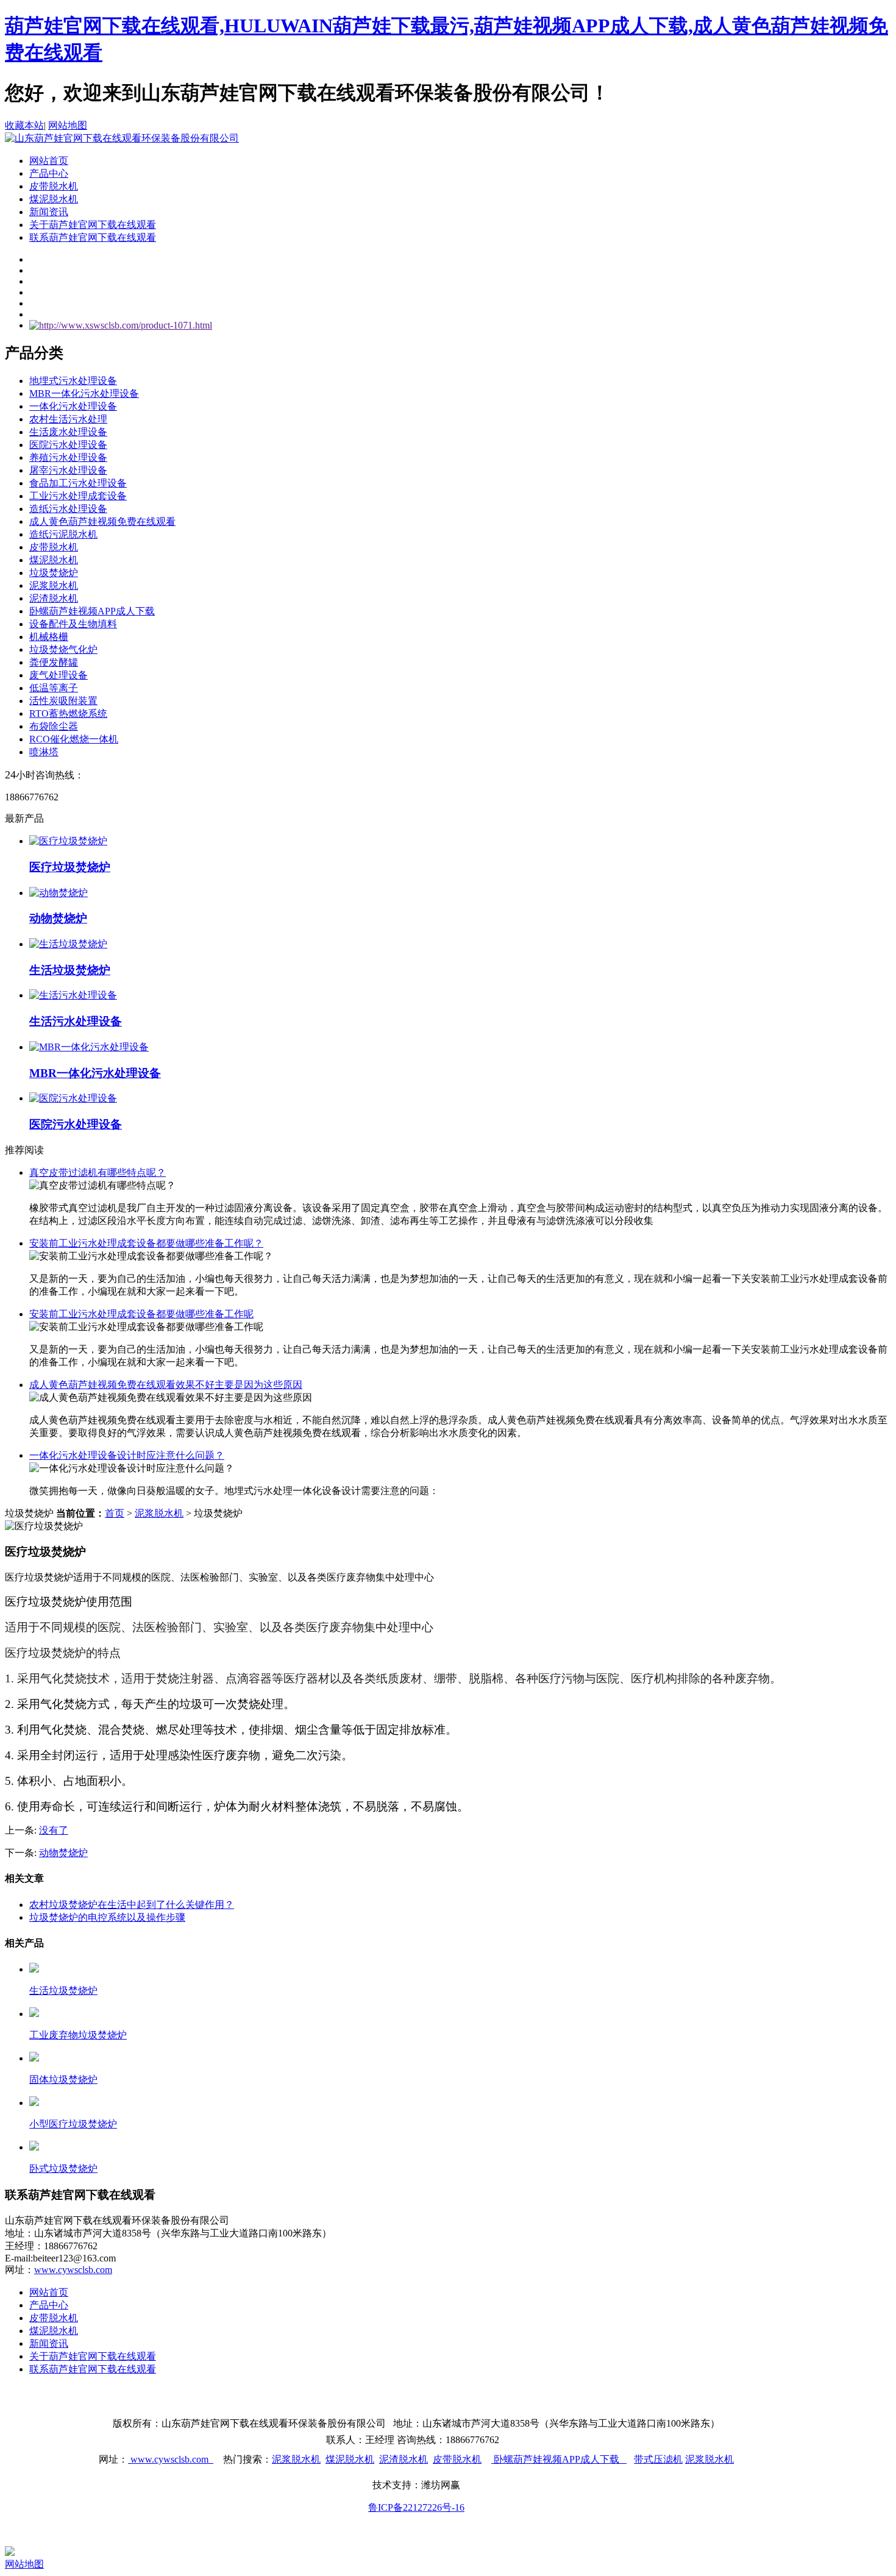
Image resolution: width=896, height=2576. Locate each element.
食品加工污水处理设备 (78, 483)
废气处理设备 (59, 675)
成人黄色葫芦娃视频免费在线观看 (102, 521)
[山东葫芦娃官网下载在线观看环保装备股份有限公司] (122, 138)
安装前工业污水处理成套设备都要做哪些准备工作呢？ (146, 1243)
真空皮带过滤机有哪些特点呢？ (98, 1172)
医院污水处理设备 (68, 445)
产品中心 (49, 173)
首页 (115, 1513)
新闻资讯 (49, 212)
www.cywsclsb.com (73, 2270)
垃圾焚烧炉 (54, 573)
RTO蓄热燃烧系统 (68, 713)
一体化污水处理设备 (73, 406)
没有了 (54, 1830)
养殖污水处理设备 (68, 457)
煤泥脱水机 (54, 199)
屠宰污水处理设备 (68, 470)
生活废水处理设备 (68, 432)
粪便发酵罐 (54, 662)
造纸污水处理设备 (68, 509)
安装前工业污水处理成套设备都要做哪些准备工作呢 (141, 1314)
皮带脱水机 (54, 186)
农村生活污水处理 (68, 419)
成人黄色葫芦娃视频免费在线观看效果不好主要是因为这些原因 (166, 1385)
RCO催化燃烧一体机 (74, 739)
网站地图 (68, 125)
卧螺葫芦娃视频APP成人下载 (92, 611)
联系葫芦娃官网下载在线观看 (93, 237)
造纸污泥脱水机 (63, 534)
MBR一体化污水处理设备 (84, 393)
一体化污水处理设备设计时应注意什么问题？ (127, 1455)
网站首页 (49, 161)
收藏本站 (24, 125)
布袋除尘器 (54, 726)
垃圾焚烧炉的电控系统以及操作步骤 (107, 1917)
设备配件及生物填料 (73, 624)
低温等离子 (54, 688)
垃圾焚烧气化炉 (63, 649)
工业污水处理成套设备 (78, 496)
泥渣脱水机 (54, 598)
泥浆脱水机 (54, 585)
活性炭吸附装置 (63, 701)
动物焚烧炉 (63, 1853)
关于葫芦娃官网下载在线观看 (93, 225)
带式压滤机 (658, 2459)
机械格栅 (49, 637)
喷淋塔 (44, 752)
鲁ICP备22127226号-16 (416, 2507)
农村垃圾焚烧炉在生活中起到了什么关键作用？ (132, 1905)
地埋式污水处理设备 (73, 381)
